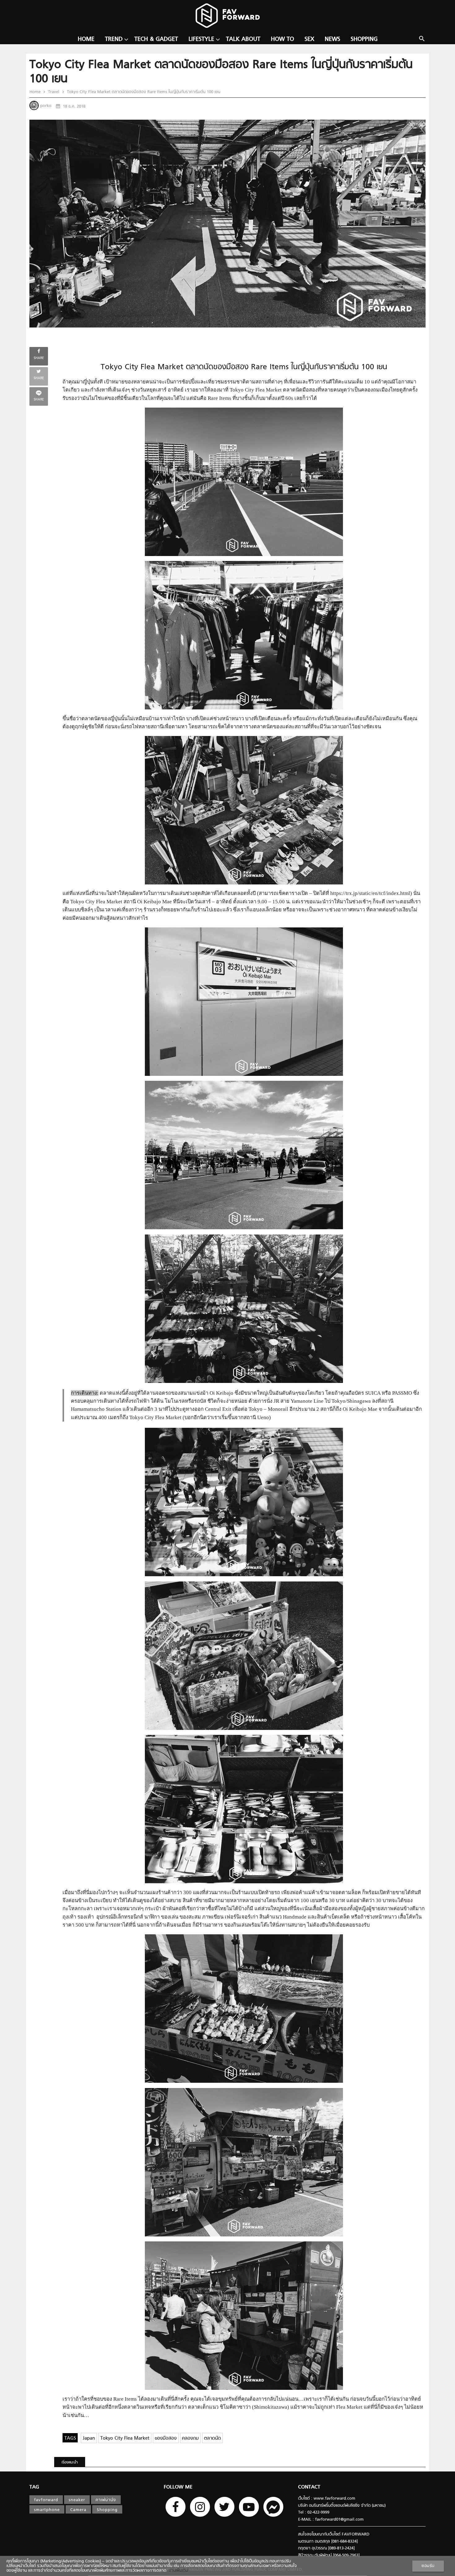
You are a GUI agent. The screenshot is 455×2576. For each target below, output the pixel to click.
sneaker (77, 2500)
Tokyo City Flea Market (125, 2439)
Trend (114, 39)
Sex (309, 39)
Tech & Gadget (156, 39)
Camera (78, 2510)
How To (282, 39)
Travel (54, 92)
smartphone (47, 2510)
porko (46, 106)
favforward (46, 2500)
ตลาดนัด (212, 2439)
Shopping (364, 39)
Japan (89, 2439)
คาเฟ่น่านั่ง (106, 2500)
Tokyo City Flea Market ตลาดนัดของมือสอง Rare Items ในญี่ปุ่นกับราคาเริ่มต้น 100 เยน (143, 92)
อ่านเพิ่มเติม (177, 2571)
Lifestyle (201, 39)
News (332, 39)
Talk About (243, 39)
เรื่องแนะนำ (70, 2463)
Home (86, 39)
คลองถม (190, 2439)
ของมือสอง (166, 2439)
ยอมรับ (428, 2566)
